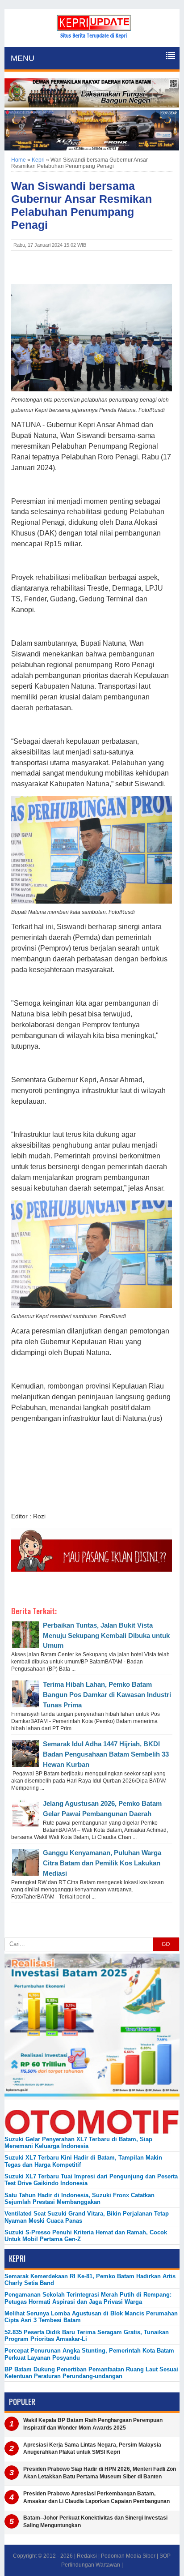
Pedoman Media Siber (128, 2556)
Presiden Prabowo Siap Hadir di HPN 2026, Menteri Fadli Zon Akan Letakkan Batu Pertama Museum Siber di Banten (100, 2473)
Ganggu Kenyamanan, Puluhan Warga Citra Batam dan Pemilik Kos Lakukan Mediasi (102, 1863)
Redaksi (87, 2556)
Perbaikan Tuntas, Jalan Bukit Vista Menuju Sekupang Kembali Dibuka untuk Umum (106, 1635)
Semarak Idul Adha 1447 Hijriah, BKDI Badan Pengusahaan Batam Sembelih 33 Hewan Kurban (106, 1754)
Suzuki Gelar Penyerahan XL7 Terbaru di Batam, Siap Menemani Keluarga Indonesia (78, 2143)
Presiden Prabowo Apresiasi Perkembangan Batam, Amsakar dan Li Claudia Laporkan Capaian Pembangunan (96, 2497)
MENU (23, 58)
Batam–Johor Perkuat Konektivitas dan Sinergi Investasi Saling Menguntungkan (95, 2522)
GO (166, 1944)
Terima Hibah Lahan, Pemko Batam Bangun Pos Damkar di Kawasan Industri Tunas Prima (107, 1695)
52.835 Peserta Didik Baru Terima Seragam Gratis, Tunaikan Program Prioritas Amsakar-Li (87, 2336)
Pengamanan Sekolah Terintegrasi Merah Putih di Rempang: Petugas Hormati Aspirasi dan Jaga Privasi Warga (88, 2298)
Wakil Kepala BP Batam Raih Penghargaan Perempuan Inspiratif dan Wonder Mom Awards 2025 (93, 2424)
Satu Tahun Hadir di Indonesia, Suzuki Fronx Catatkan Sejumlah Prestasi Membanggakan (79, 2199)
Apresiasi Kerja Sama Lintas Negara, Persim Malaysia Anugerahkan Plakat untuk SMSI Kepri (92, 2449)
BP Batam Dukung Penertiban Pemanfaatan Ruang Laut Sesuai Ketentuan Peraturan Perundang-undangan (91, 2373)
